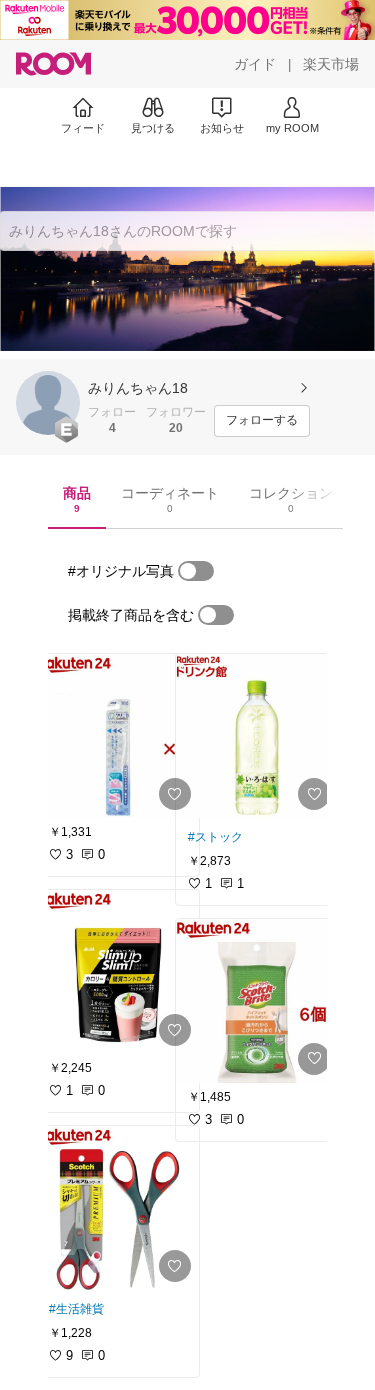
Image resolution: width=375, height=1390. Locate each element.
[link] (118, 736)
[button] (48, 403)
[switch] (196, 571)
